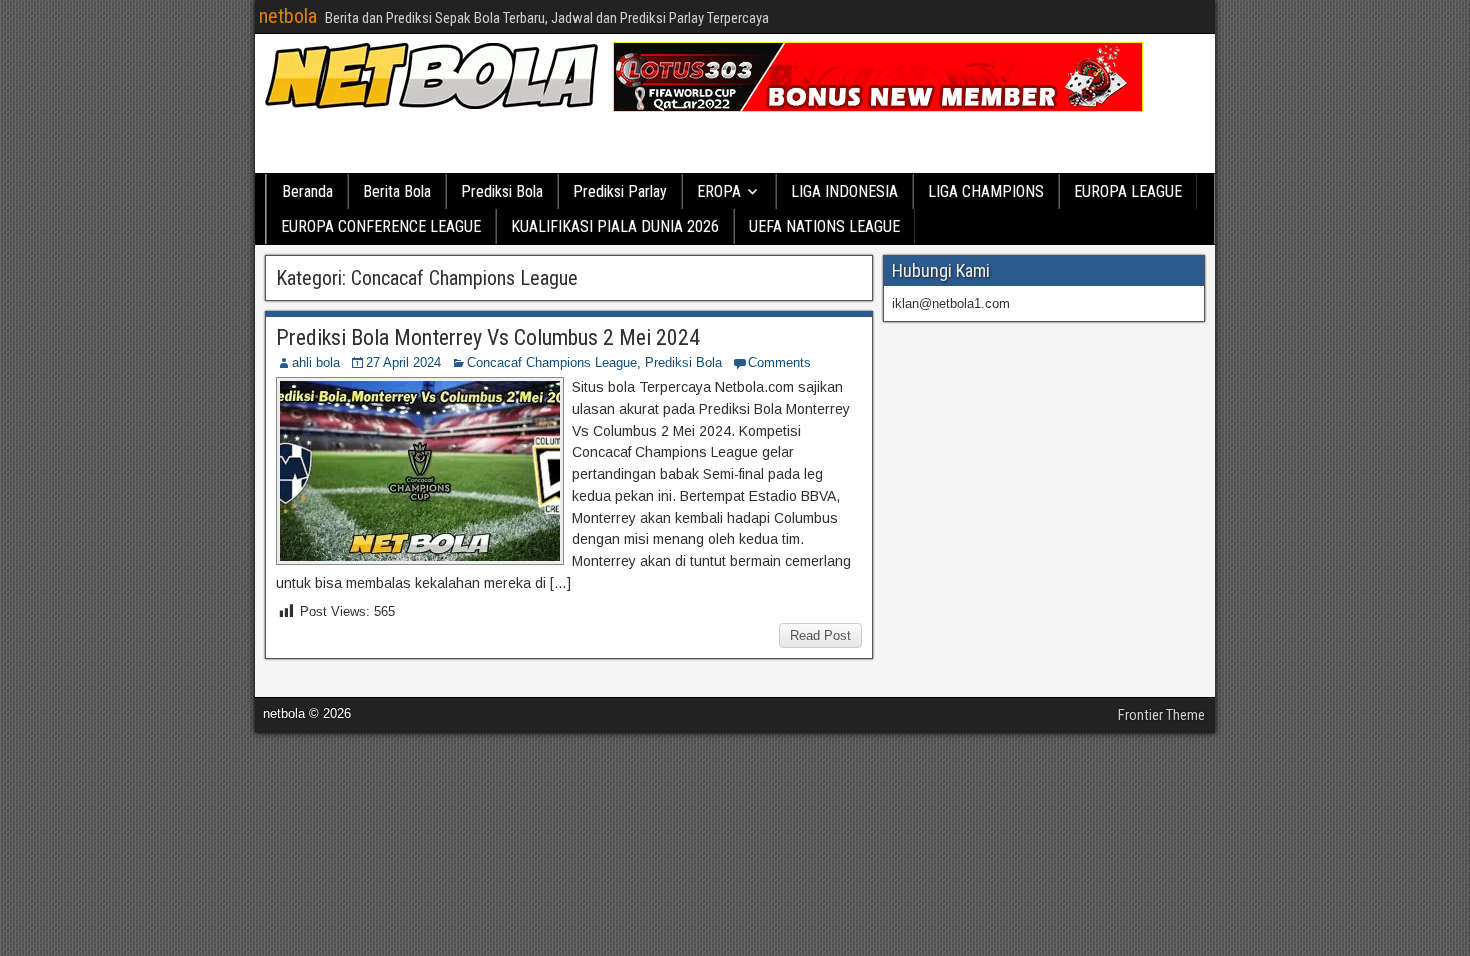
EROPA (719, 191)
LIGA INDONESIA (844, 191)
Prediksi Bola (502, 191)
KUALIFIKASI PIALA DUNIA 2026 (615, 226)
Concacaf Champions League (552, 362)
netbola (288, 16)
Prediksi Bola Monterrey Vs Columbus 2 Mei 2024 (488, 337)
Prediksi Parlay (620, 191)
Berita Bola (397, 191)
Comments (779, 362)
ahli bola (316, 362)
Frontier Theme (1161, 715)
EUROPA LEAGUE (1128, 191)
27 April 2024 (403, 362)
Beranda (307, 191)
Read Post (820, 635)
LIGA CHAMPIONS (986, 191)
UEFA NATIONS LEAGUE (824, 226)
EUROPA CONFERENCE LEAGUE (381, 226)
